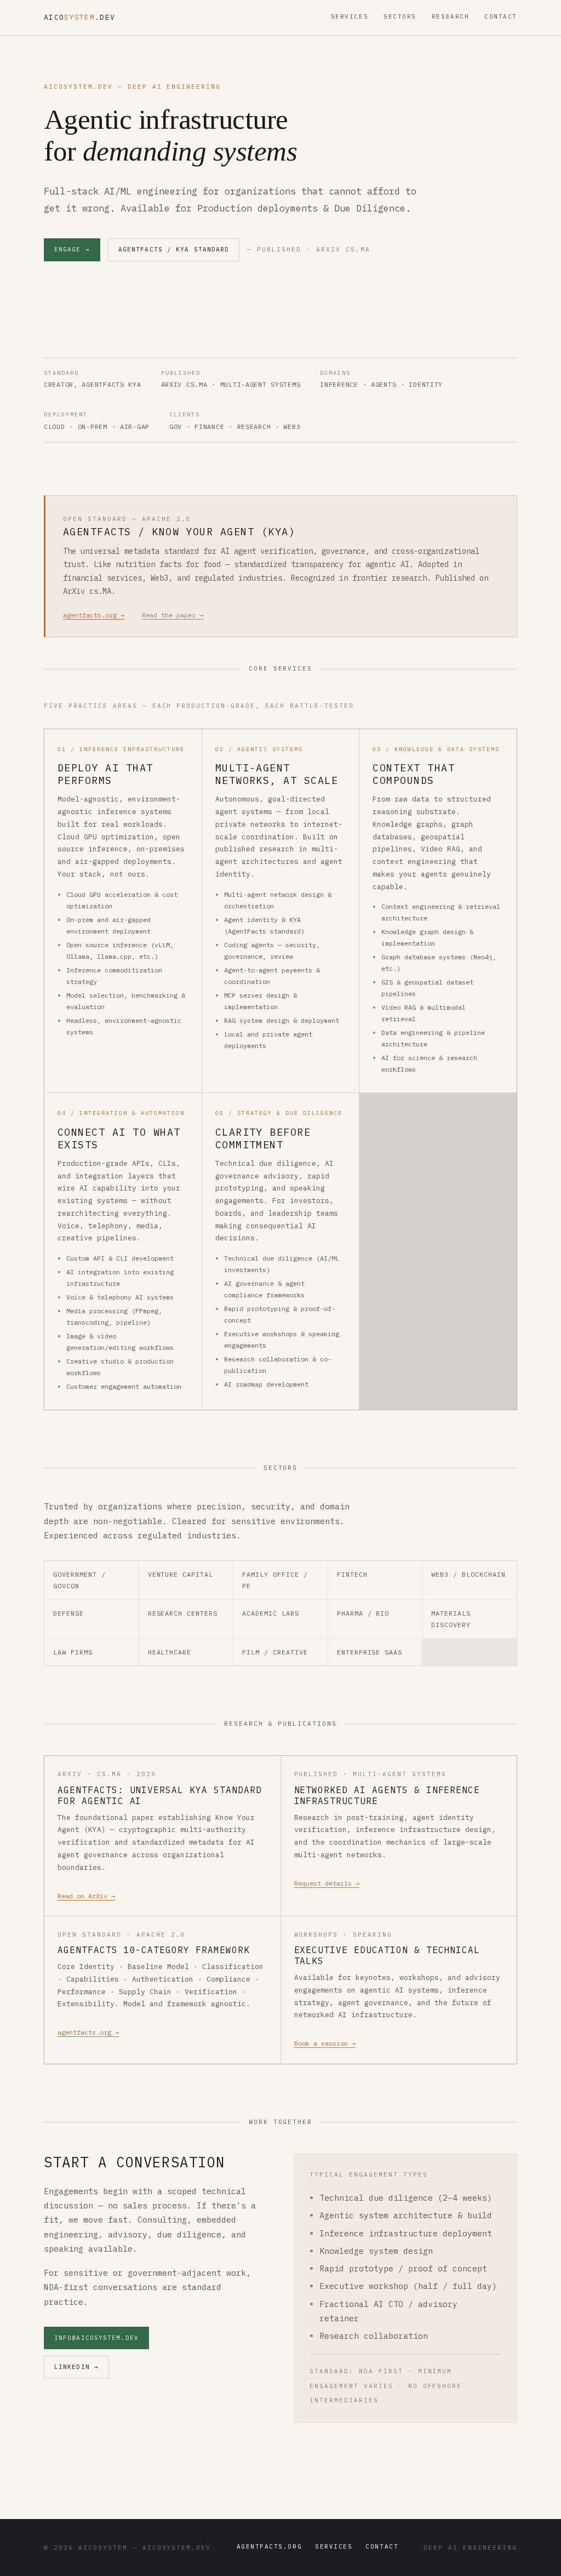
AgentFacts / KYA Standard (174, 249)
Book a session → (325, 2043)
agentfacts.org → (94, 615)
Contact (501, 16)
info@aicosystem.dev (96, 2338)
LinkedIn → (76, 2367)
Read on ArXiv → (86, 1896)
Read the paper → (173, 615)
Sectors (400, 16)
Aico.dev (79, 17)
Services (350, 16)
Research (450, 16)
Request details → (327, 1883)
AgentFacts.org (270, 2546)
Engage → (72, 249)
